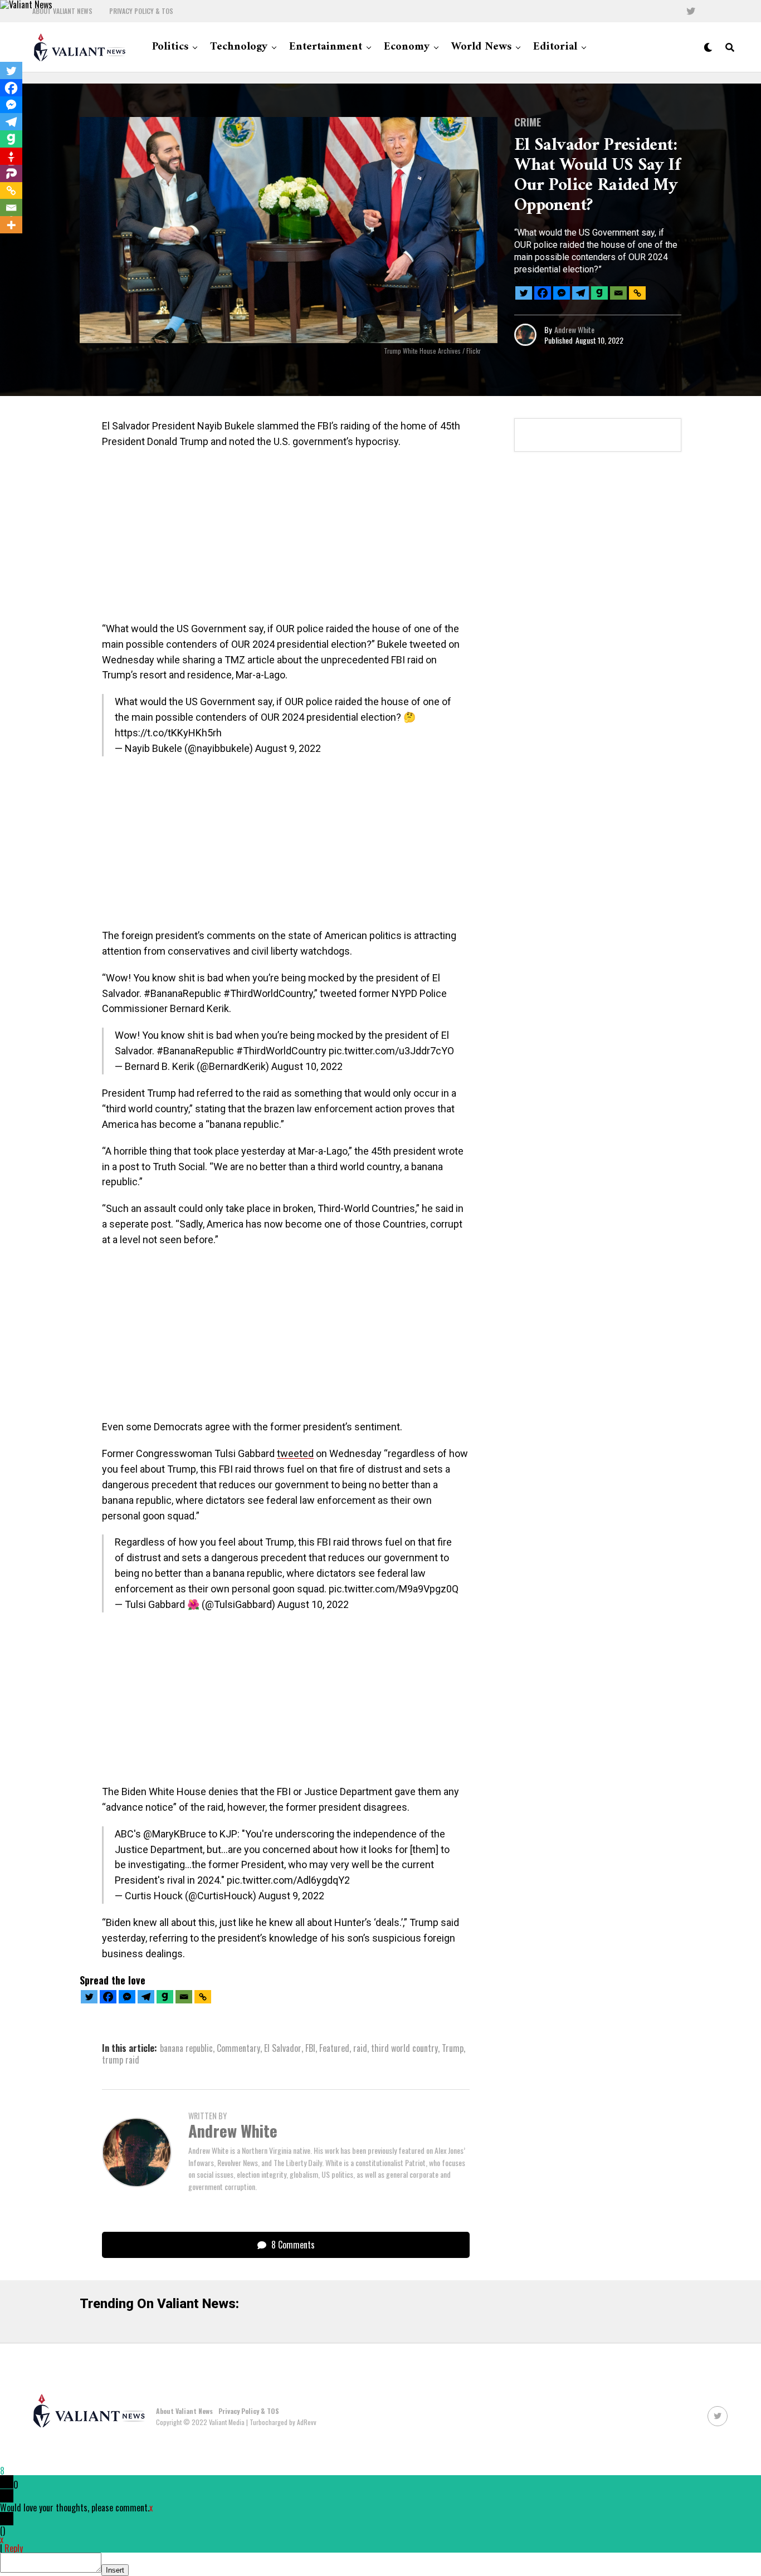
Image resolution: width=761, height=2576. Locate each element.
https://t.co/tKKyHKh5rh (168, 733)
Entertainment (326, 47)
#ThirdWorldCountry (281, 1051)
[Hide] (4, 244)
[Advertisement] (286, 539)
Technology (239, 47)
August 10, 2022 (307, 1066)
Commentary (238, 2048)
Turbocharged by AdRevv (283, 2422)
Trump (453, 2048)
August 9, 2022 (288, 748)
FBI (310, 2048)
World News (481, 47)
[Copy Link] (637, 293)
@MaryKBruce (175, 1834)
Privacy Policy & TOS (141, 11)
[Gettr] (11, 157)
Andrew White (574, 329)
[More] (11, 225)
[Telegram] (580, 293)
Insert (115, 2570)
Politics (170, 47)
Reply (14, 2548)
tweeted (295, 1453)
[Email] (618, 293)
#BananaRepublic (195, 1051)
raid (360, 2048)
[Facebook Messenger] (562, 293)
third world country (404, 2048)
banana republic (186, 2048)
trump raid (121, 2060)
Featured (334, 2048)
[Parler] (11, 174)
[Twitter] (524, 293)
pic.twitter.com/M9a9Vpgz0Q (394, 1589)
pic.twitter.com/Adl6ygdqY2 (288, 1880)
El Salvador (283, 2048)
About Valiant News (62, 11)
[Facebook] (543, 293)
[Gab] (599, 293)
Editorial (555, 47)
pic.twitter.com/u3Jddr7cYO (391, 1051)
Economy (407, 47)
